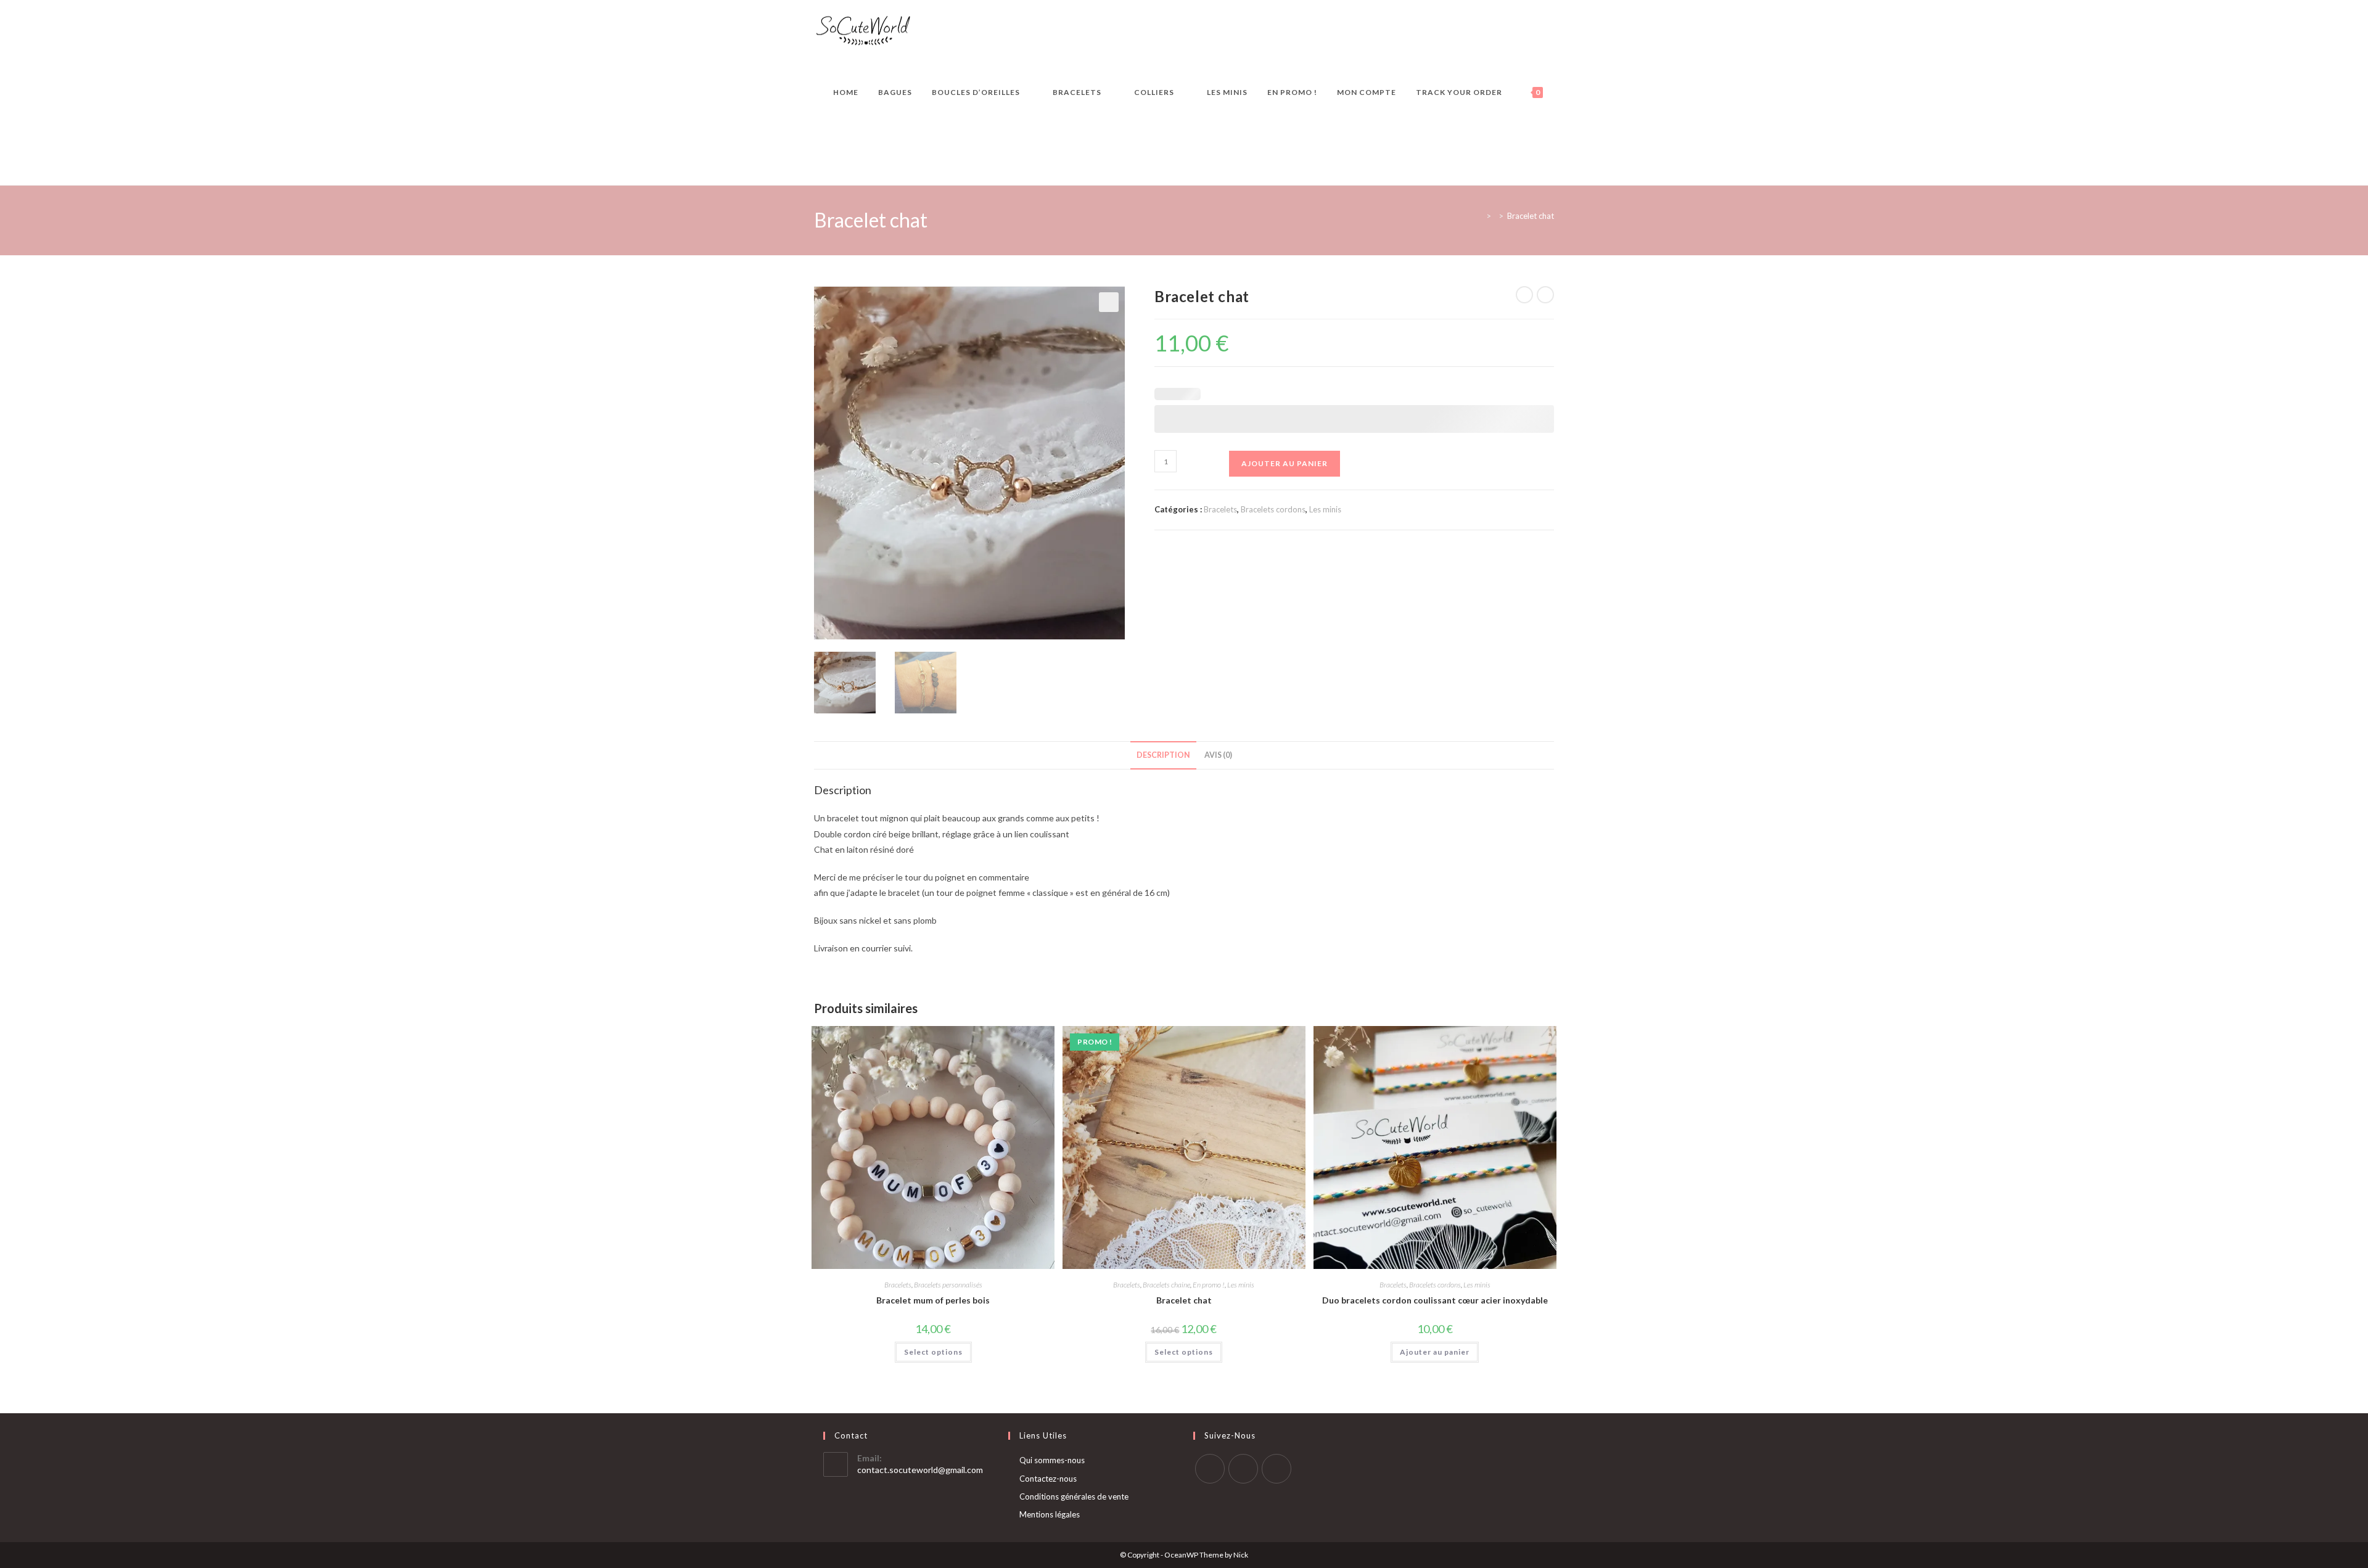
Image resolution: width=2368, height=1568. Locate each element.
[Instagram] (1243, 1469)
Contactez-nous (1048, 1479)
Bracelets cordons (1273, 509)
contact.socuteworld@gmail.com (920, 1470)
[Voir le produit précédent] (1524, 295)
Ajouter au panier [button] (1435, 1352)
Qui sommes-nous (1052, 1460)
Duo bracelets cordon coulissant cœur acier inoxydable (1435, 1300)
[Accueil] (1479, 216)
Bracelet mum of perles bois (933, 1300)
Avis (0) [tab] (1218, 755)
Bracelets (1220, 509)
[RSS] (1276, 1469)
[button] (1109, 302)
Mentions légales (1050, 1514)
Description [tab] (1163, 755)
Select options (933, 1352)
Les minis (1325, 509)
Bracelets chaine (1166, 1285)
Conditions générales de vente (1074, 1496)
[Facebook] (1210, 1469)
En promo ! (1209, 1285)
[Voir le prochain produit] (1545, 295)
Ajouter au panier (1285, 463)
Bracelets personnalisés (948, 1285)
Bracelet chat (1531, 216)
